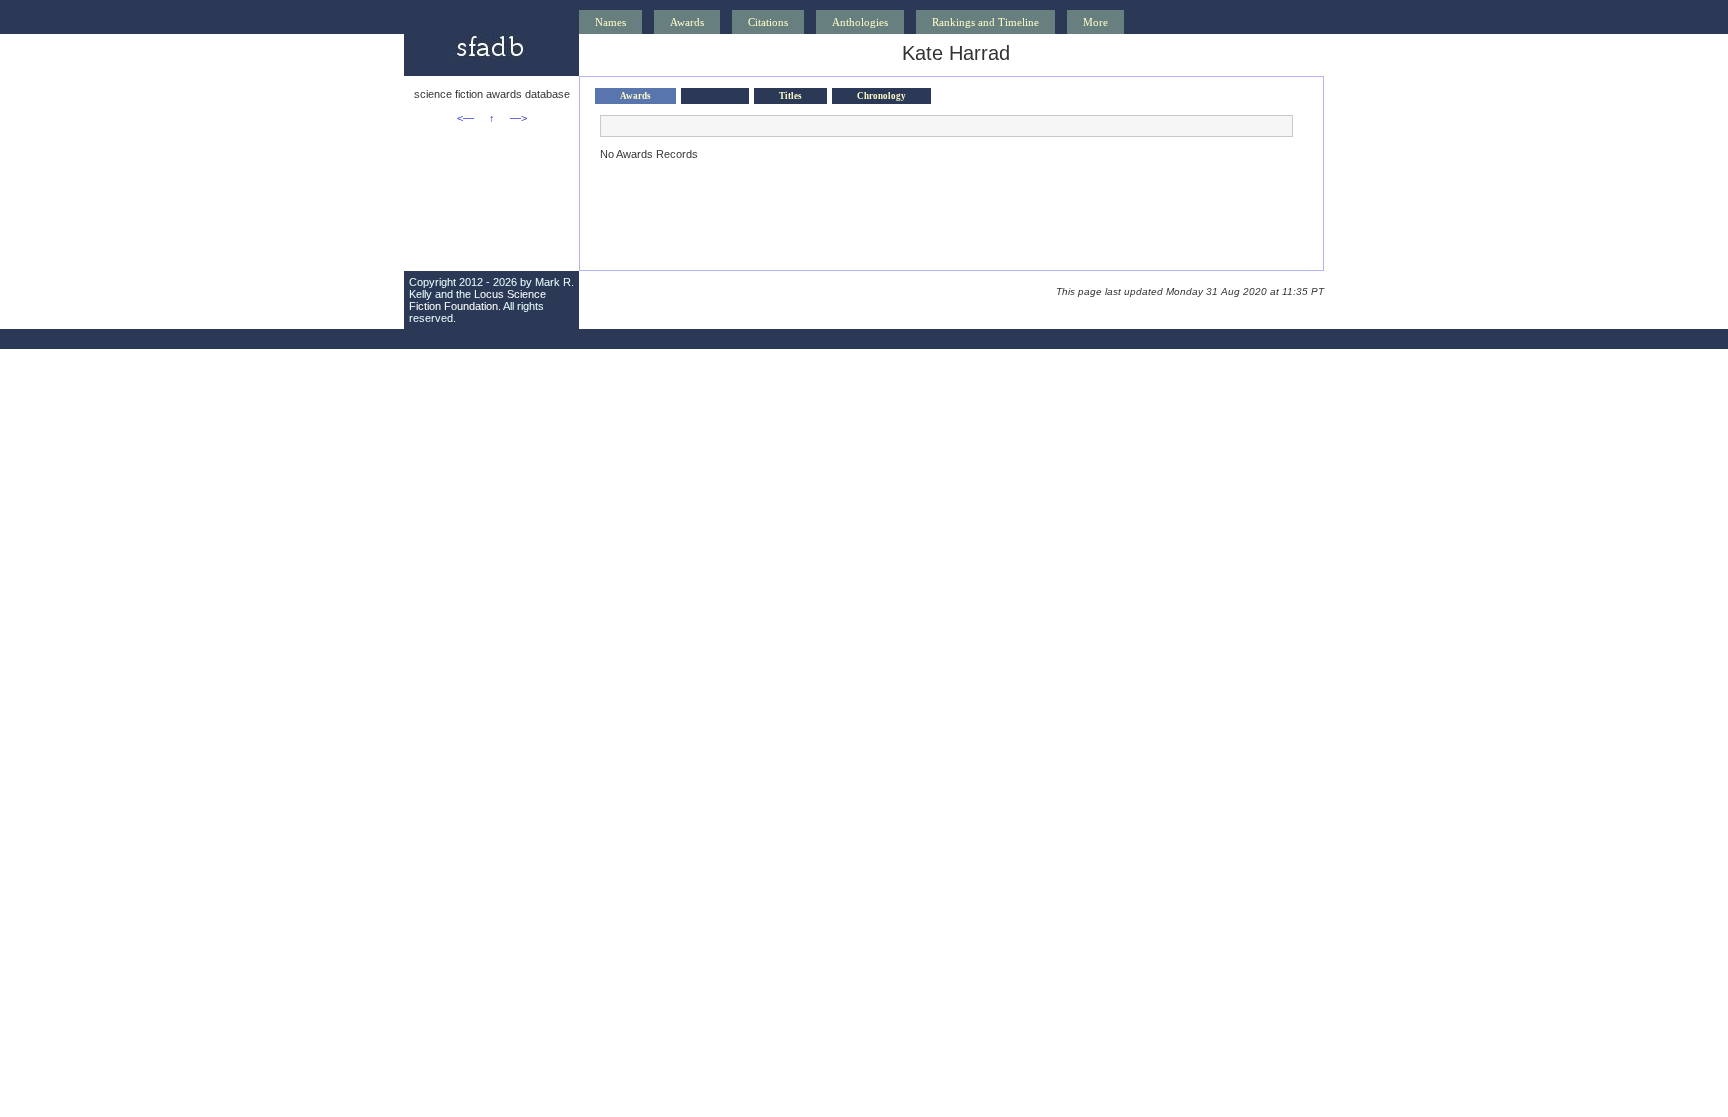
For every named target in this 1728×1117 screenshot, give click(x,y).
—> (518, 118)
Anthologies (860, 22)
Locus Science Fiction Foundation (477, 300)
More (1095, 22)
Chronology (881, 96)
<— (465, 118)
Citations (768, 22)
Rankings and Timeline (985, 22)
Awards (687, 22)
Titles (790, 96)
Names (610, 22)
